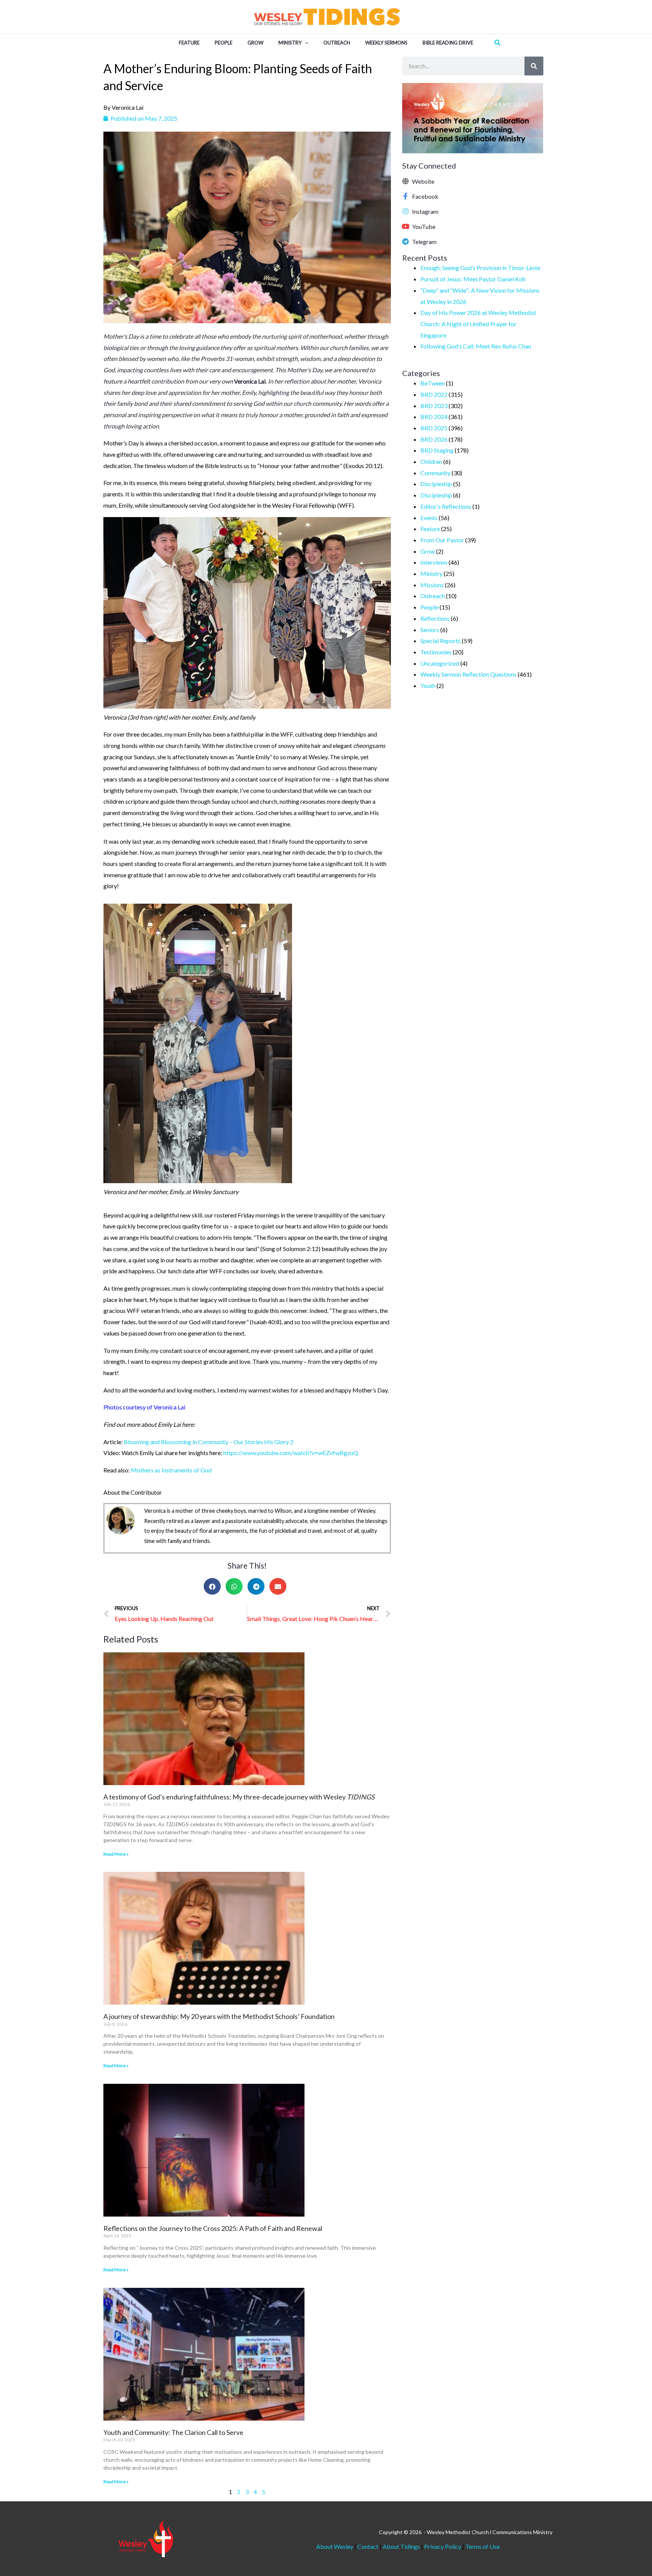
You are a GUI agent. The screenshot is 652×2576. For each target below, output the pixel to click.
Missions (432, 585)
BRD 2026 (434, 439)
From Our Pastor (442, 540)
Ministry (431, 573)
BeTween (433, 383)
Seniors (430, 630)
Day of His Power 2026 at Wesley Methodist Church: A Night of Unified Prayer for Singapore (478, 324)
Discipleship (436, 484)
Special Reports (441, 641)
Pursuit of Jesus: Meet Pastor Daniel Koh (473, 279)
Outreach (433, 596)
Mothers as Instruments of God (171, 1470)
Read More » (116, 1854)
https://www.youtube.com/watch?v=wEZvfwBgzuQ (291, 1453)
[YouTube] (406, 226)
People (429, 607)
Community (435, 473)
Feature (430, 529)
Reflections (435, 618)
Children (431, 461)
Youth (428, 685)
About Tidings (401, 2546)
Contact (368, 2546)
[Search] (534, 66)
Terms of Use (482, 2546)
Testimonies (436, 652)
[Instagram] (406, 211)
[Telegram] (406, 241)
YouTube (424, 226)
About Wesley (335, 2546)
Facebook (425, 196)
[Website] (406, 181)
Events (429, 518)
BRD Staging (437, 450)
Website (423, 181)
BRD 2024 (434, 417)
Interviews (434, 562)
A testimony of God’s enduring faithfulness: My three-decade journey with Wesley (239, 1797)
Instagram (425, 211)
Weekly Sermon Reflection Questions (468, 674)
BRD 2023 (434, 406)
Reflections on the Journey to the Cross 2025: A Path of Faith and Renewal (213, 2228)
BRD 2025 (434, 428)
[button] (305, 43)
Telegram (424, 242)
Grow (428, 551)
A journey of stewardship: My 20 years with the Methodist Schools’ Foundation (219, 2016)
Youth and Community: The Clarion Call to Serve (173, 2432)
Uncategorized (440, 663)
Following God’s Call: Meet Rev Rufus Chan (476, 346)
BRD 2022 (434, 394)
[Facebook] (406, 196)
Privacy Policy (443, 2546)
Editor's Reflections (446, 506)
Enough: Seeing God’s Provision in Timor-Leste (480, 268)
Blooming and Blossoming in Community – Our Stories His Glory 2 (209, 1442)
